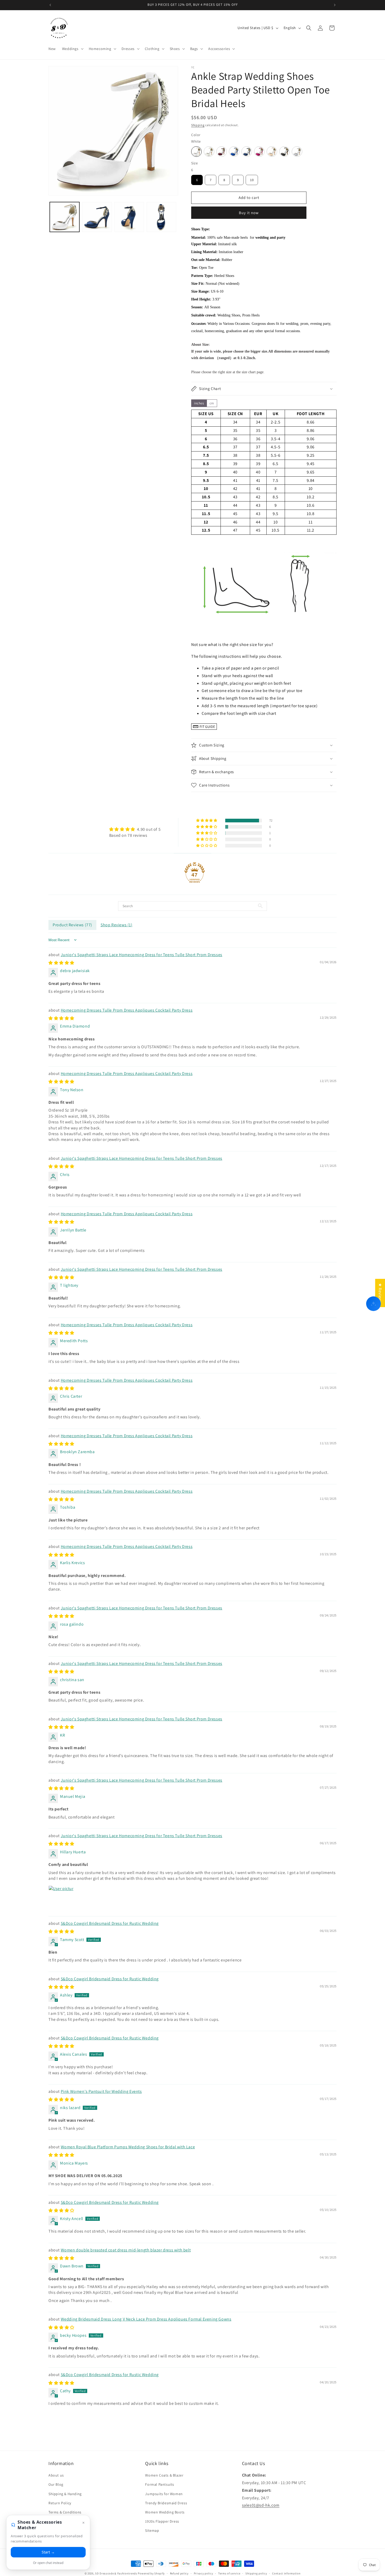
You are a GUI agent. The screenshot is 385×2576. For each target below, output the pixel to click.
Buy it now (249, 213)
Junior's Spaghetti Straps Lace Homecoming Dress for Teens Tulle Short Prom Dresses (142, 954)
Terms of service (229, 2573)
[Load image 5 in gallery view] (161, 217)
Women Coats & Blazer (164, 2475)
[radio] (196, 152)
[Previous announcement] (50, 5)
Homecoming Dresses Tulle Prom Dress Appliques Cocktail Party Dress (127, 1010)
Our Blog (56, 2484)
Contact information (286, 2573)
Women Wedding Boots (165, 2512)
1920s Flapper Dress (162, 2521)
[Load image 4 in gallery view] (129, 217)
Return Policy (60, 2503)
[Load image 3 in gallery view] (97, 217)
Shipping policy (256, 2573)
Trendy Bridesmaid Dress (166, 2503)
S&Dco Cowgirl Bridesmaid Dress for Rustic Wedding (110, 1923)
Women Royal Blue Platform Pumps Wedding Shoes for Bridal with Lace (128, 2147)
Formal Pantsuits (160, 2484)
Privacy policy (203, 2573)
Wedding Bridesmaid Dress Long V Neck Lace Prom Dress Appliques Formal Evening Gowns (146, 2319)
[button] (72, 49)
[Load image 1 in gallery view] (65, 217)
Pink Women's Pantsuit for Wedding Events (101, 2091)
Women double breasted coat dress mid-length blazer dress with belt (126, 2250)
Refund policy (179, 2573)
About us (56, 2475)
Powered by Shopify (151, 2573)
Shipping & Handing (65, 2494)
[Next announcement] (335, 5)
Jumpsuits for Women (164, 2494)
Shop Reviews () (117, 925)
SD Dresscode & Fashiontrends (116, 2573)
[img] (135, 829)
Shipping (198, 125)
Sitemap (152, 2530)
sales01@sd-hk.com (261, 2505)
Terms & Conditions (65, 2512)
